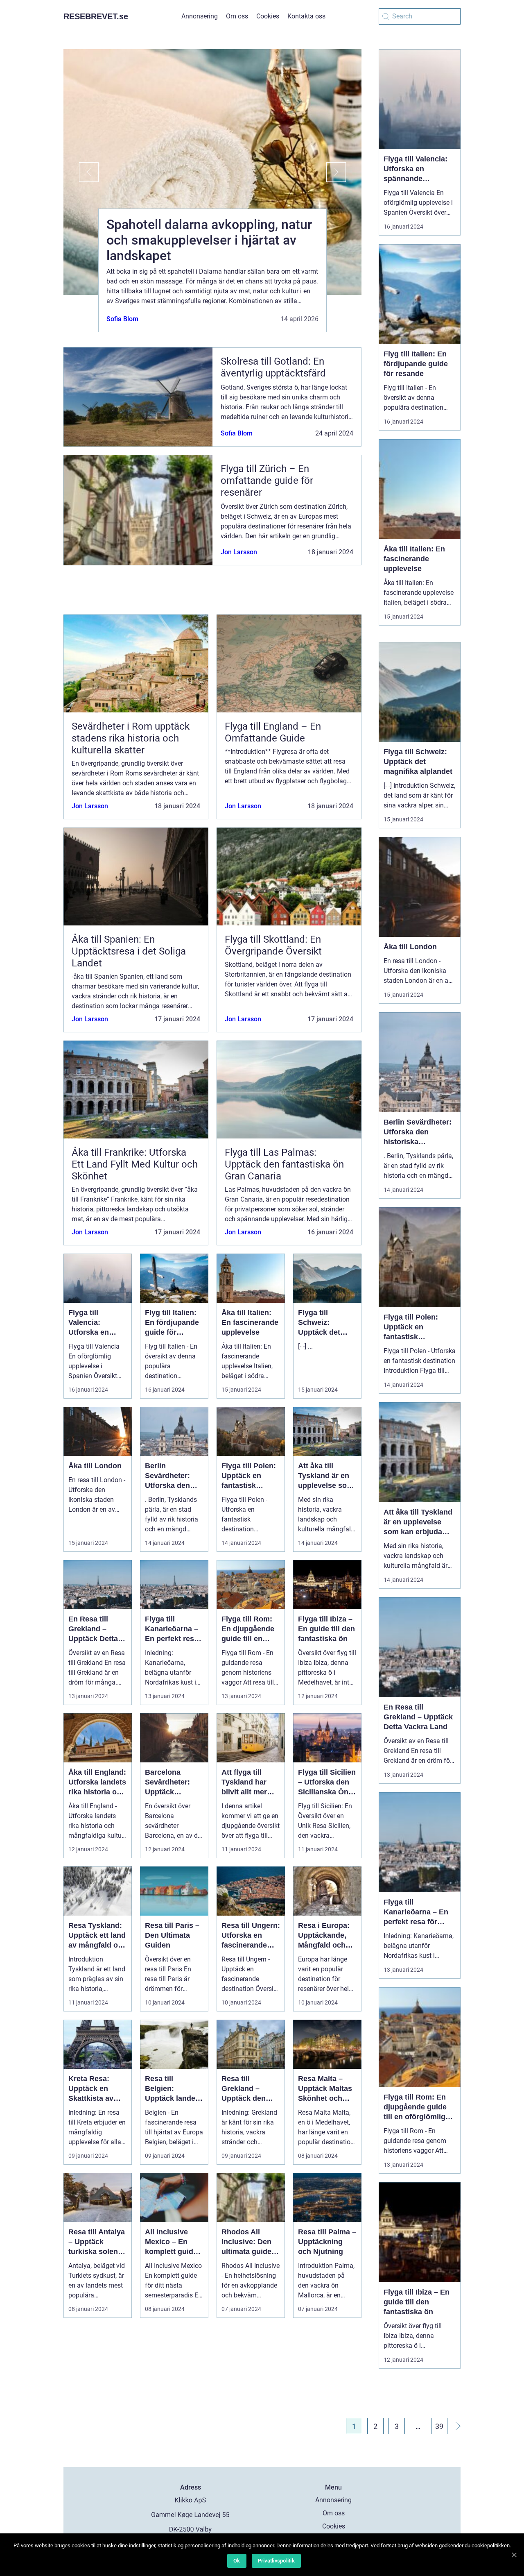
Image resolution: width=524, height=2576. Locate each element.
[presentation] (81, 172)
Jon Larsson (239, 552)
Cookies (268, 16)
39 (439, 2426)
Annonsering (200, 16)
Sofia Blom (122, 319)
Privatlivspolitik (276, 2561)
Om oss (237, 16)
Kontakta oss (306, 16)
